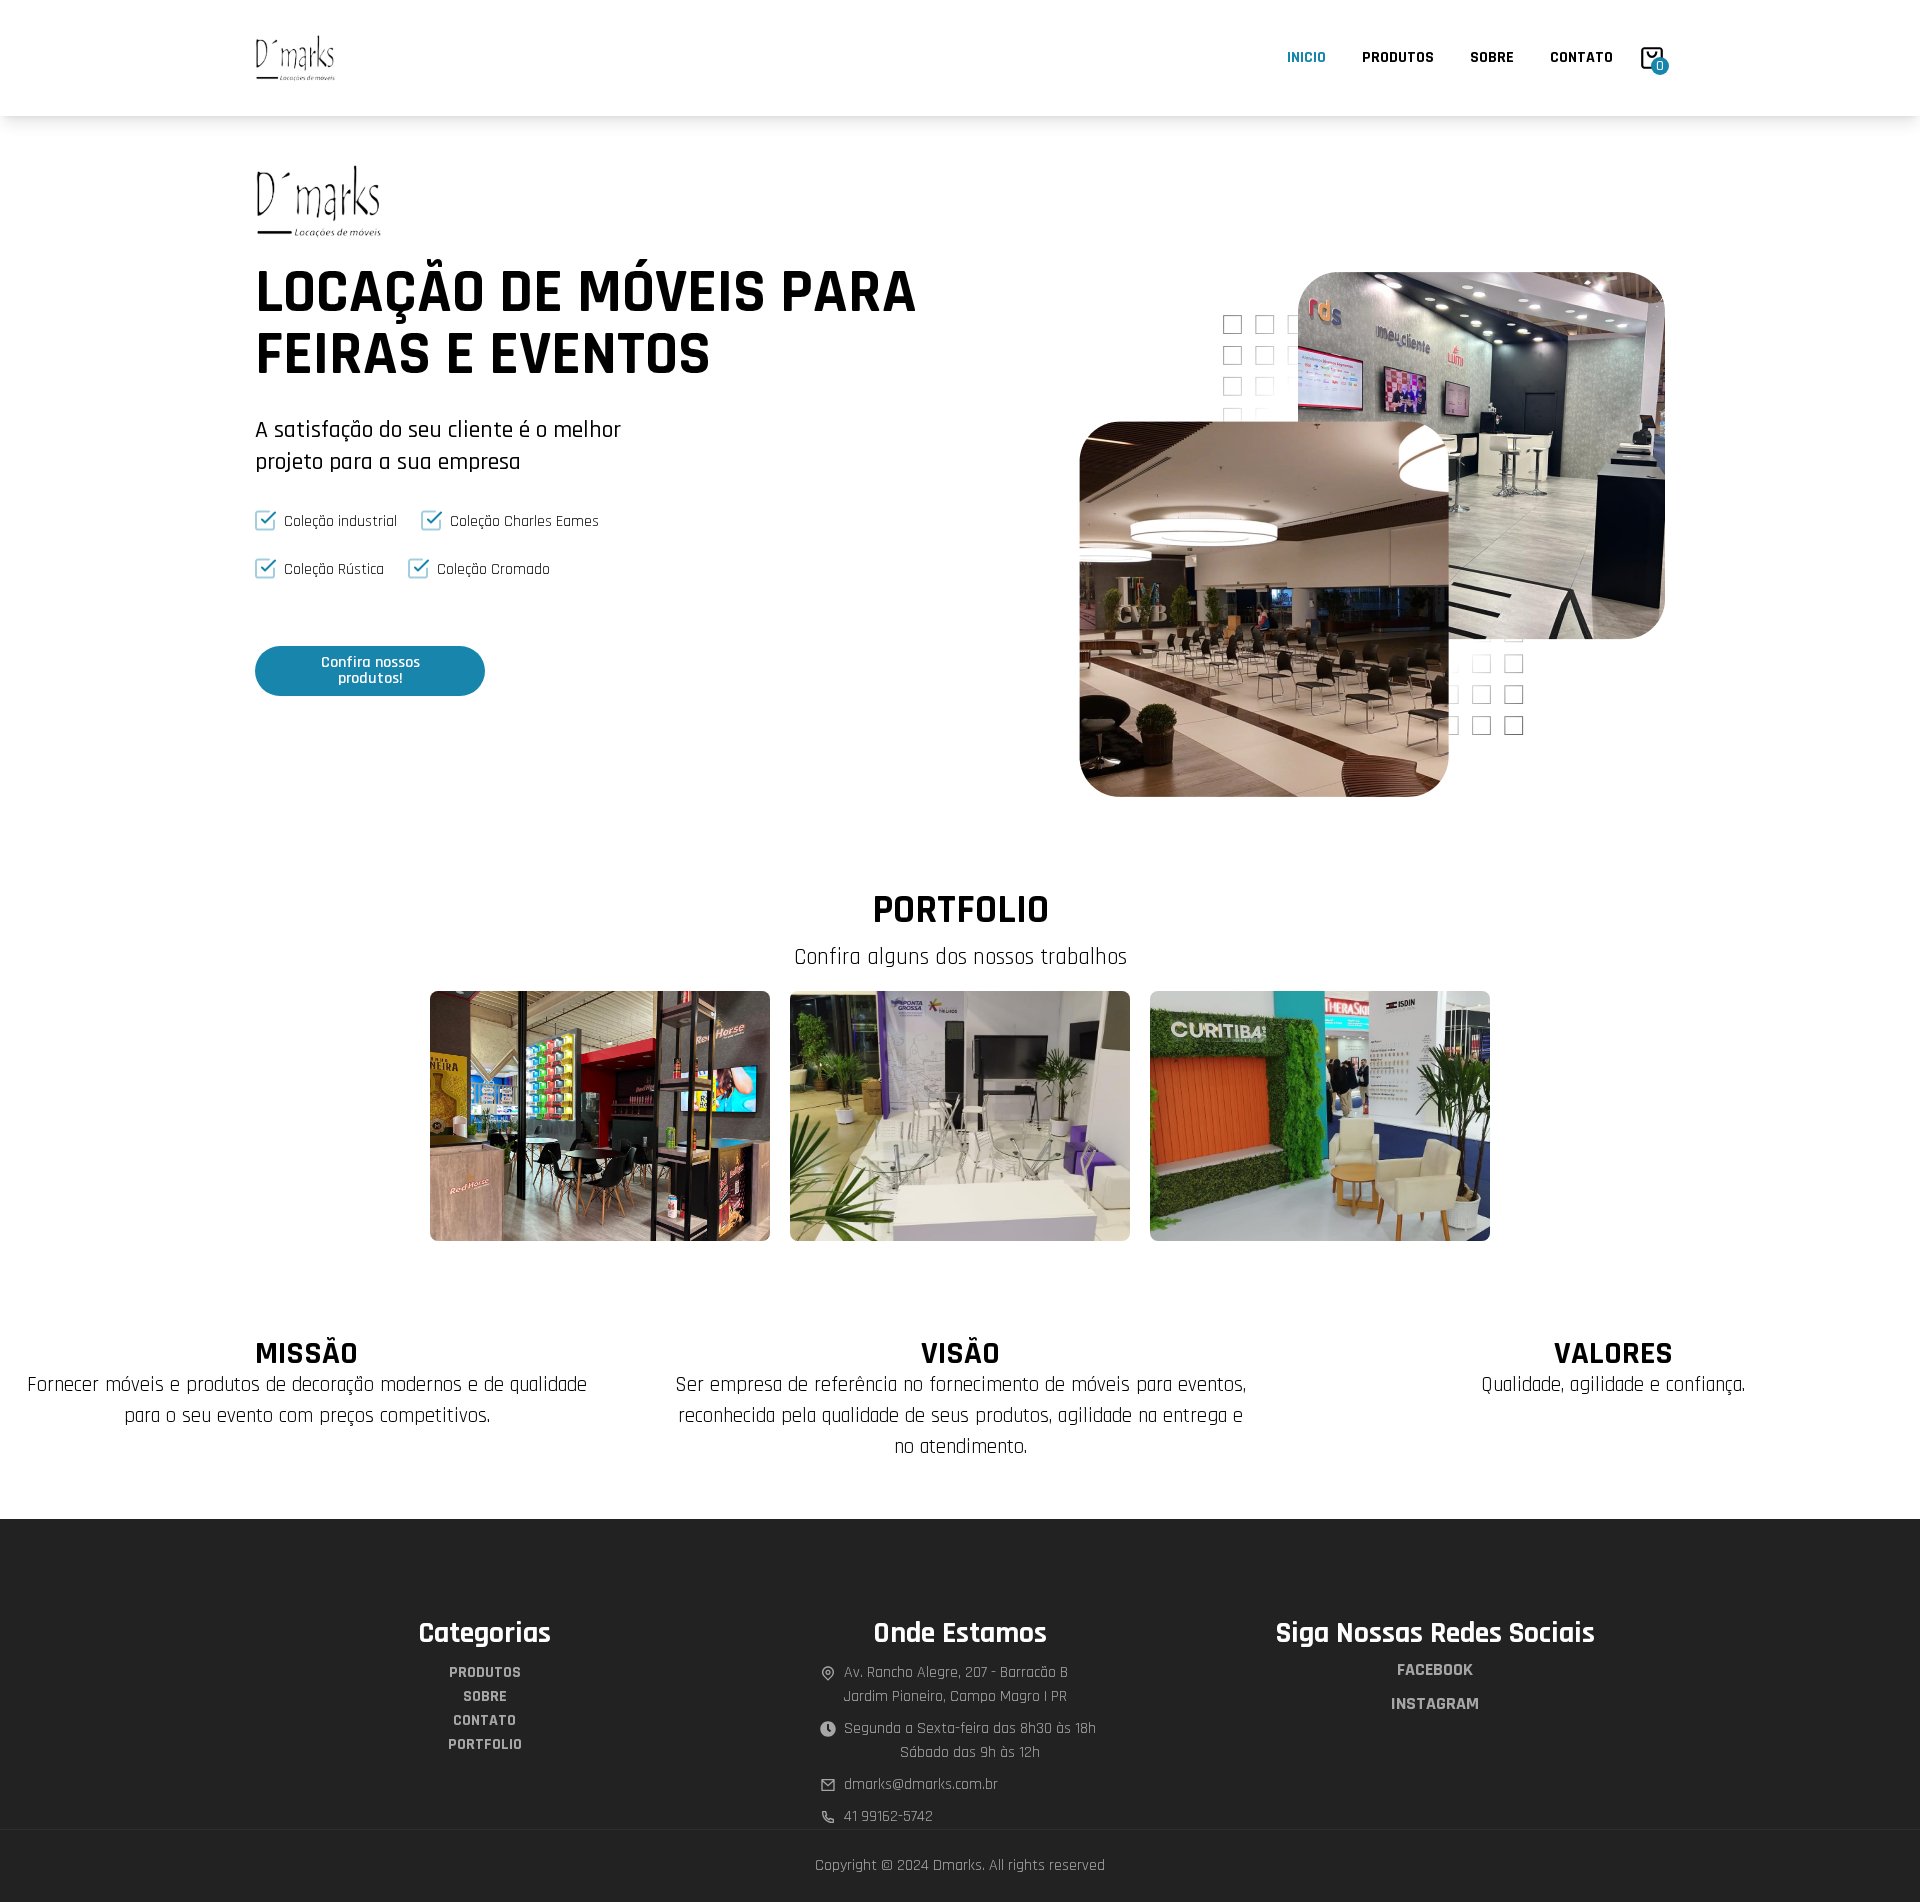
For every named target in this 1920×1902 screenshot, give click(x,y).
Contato (1581, 58)
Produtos (1398, 58)
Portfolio (485, 1744)
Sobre (1492, 58)
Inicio (1306, 58)
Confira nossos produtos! (370, 671)
